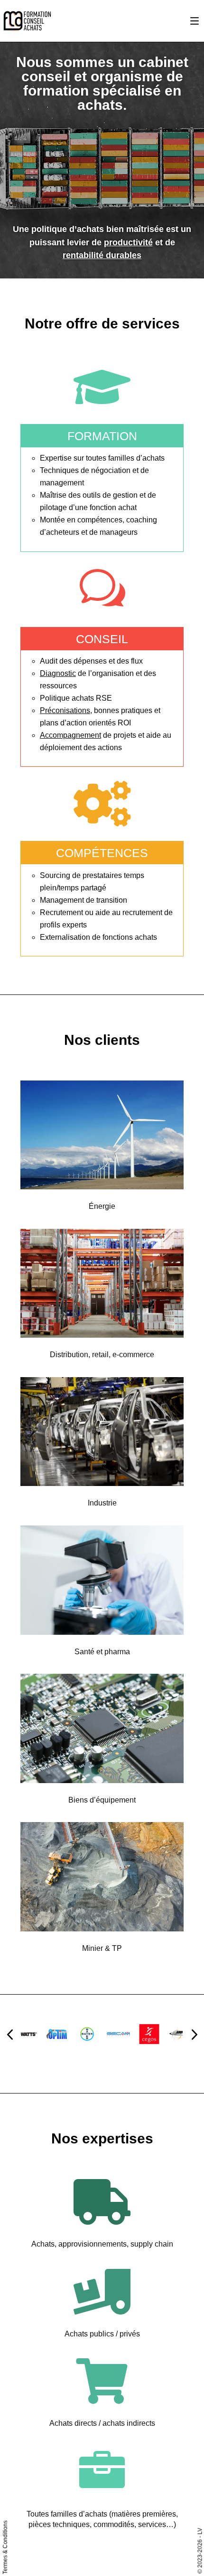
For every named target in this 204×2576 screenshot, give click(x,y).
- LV (200, 2533)
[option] (50, 2034)
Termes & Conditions (5, 2547)
